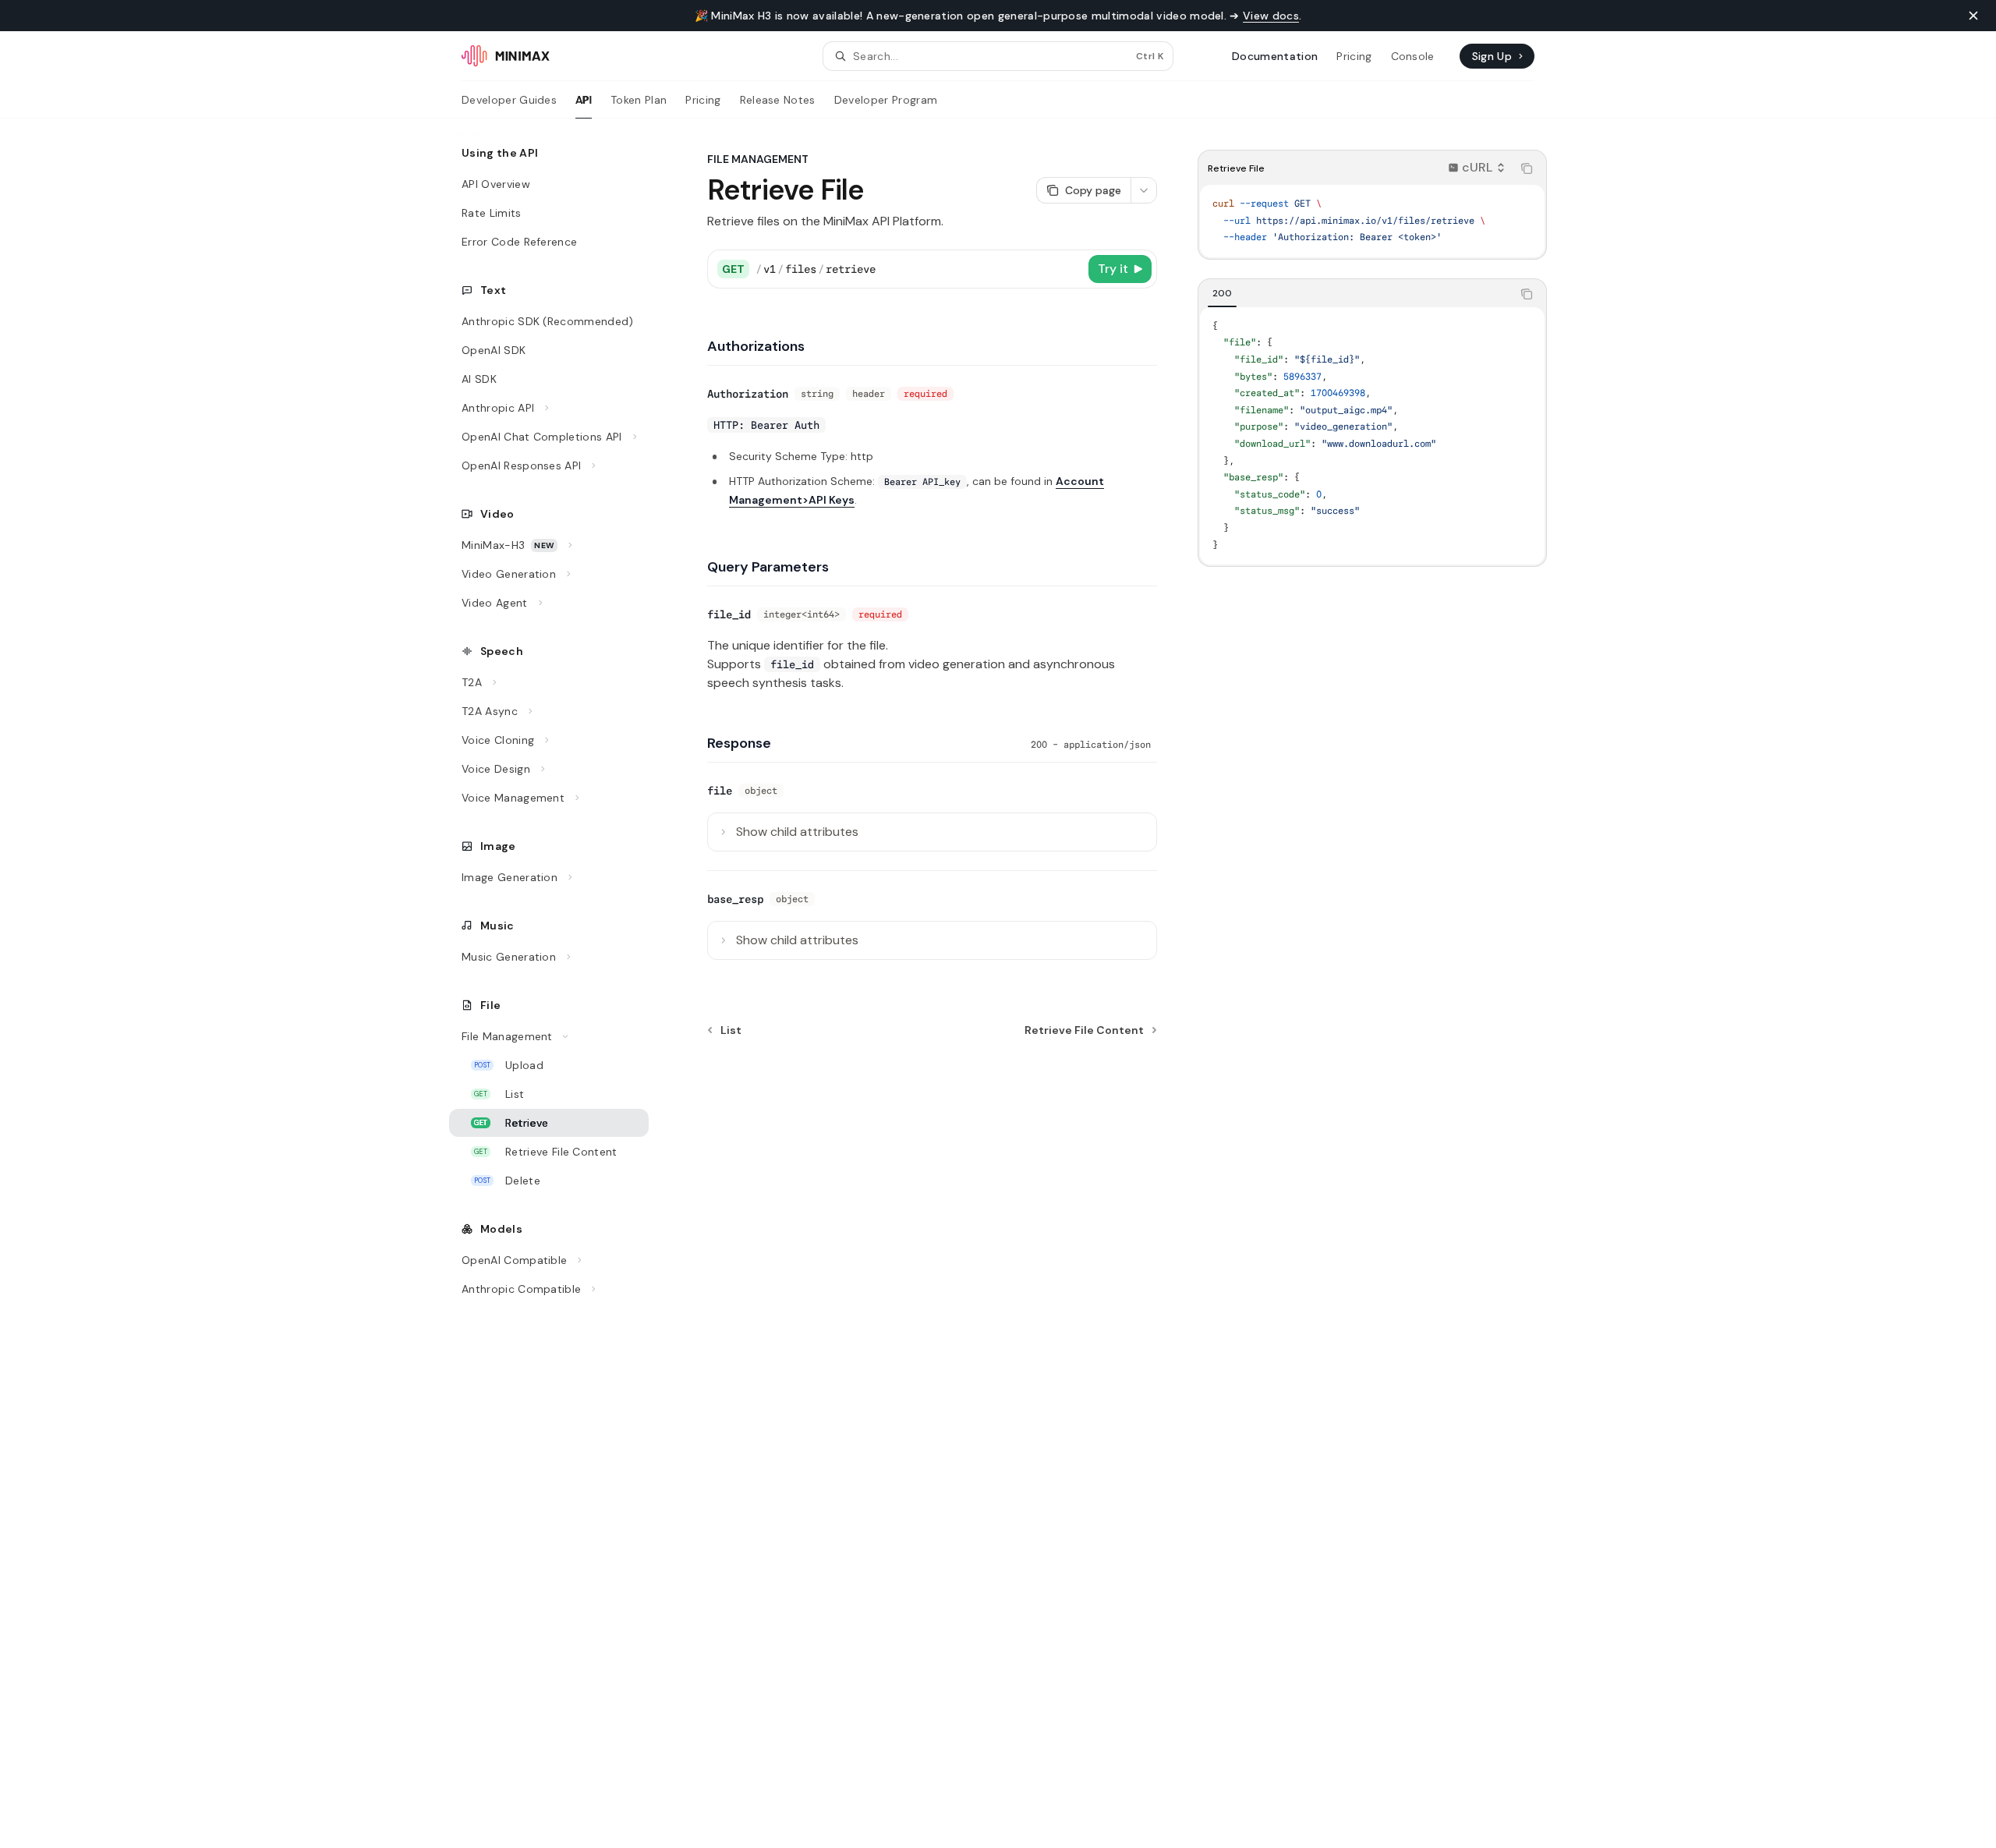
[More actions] (1144, 190)
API (584, 100)
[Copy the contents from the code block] (1527, 168)
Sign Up (1492, 56)
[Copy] (1070, 269)
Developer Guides (509, 100)
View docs (1271, 16)
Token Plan (639, 100)
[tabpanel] (1372, 436)
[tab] (1222, 293)
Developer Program (886, 100)
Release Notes (778, 100)
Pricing (703, 100)
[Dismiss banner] (1973, 16)
